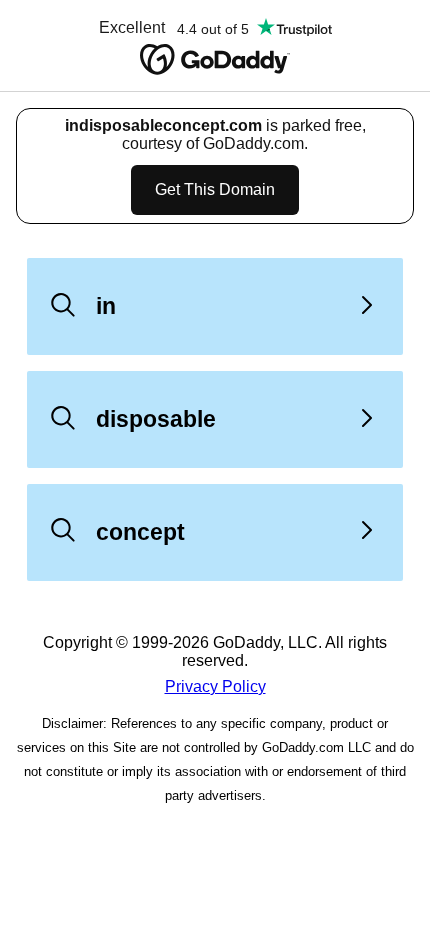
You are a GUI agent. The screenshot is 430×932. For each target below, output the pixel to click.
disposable (156, 419)
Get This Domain (215, 189)
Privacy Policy (215, 686)
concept (140, 532)
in (106, 306)
